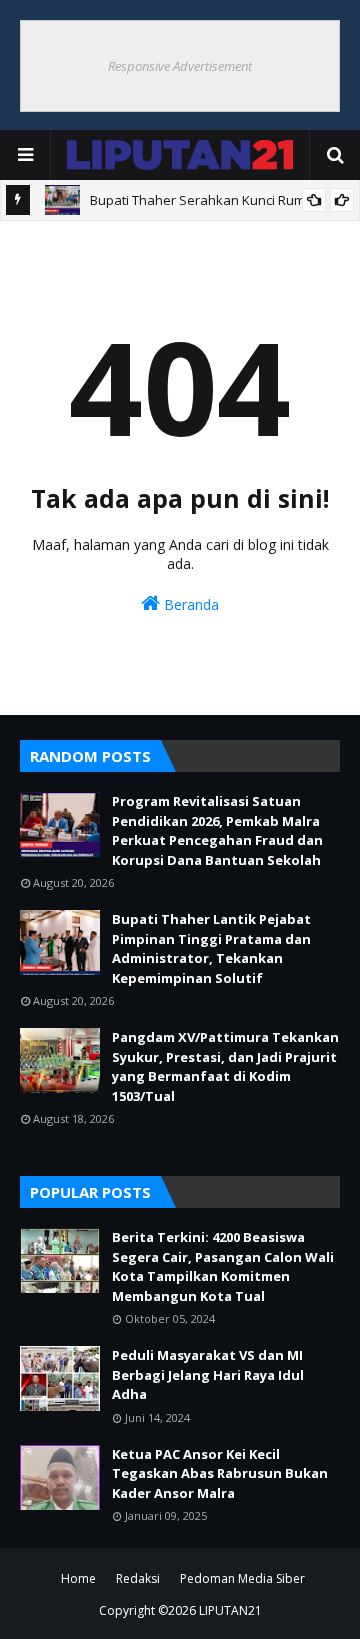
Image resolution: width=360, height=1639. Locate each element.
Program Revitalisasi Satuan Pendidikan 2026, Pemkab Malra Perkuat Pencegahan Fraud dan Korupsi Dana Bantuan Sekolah (217, 830)
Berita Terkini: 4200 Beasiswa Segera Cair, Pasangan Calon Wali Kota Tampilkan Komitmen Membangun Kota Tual (223, 1266)
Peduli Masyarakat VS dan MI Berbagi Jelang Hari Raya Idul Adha (208, 1374)
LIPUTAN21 (230, 1610)
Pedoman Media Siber (242, 1578)
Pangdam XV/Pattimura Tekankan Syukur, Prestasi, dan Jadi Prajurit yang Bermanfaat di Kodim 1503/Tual (225, 1066)
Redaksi (138, 1578)
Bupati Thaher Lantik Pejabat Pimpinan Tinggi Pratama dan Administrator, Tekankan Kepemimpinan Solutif (211, 948)
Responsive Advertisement (180, 66)
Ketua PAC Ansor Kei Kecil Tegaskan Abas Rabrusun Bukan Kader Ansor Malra (220, 1473)
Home (78, 1578)
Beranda (189, 604)
